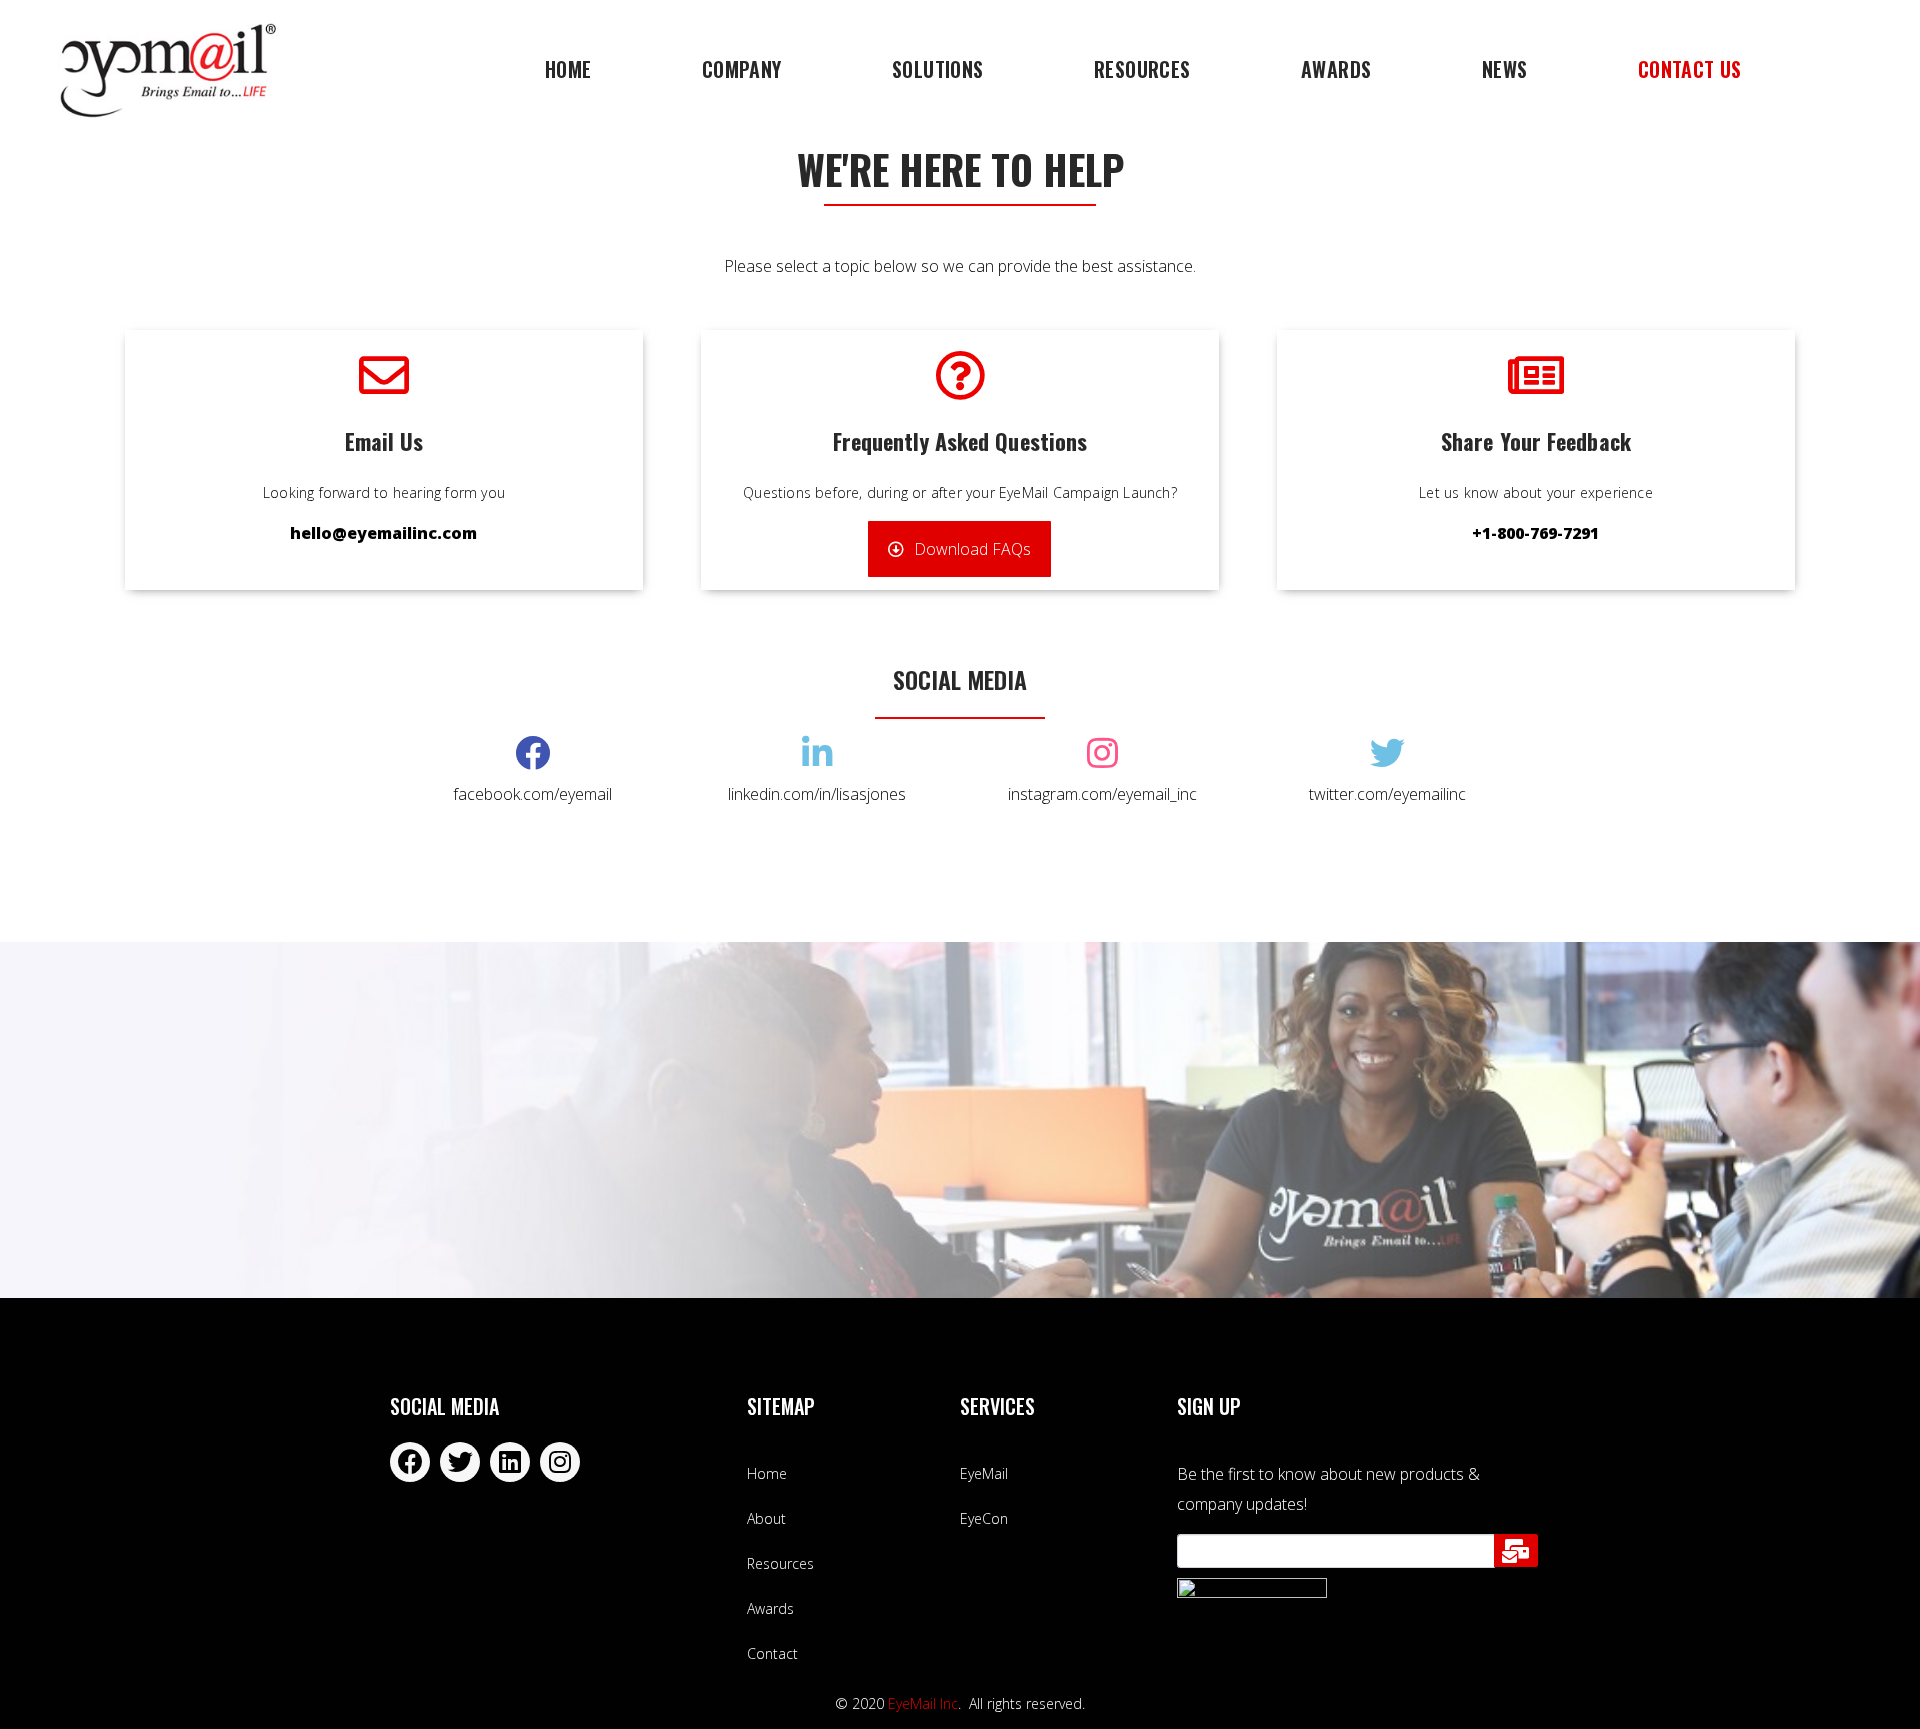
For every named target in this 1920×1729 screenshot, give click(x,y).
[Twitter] (460, 1462)
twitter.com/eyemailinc (1387, 794)
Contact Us (1690, 69)
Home (568, 69)
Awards (1336, 69)
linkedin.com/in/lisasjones (817, 794)
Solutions (938, 69)
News (1505, 69)
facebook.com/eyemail (532, 794)
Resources (1142, 69)
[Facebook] (410, 1462)
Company (742, 69)
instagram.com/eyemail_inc (1102, 794)
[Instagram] (560, 1462)
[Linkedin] (510, 1462)
